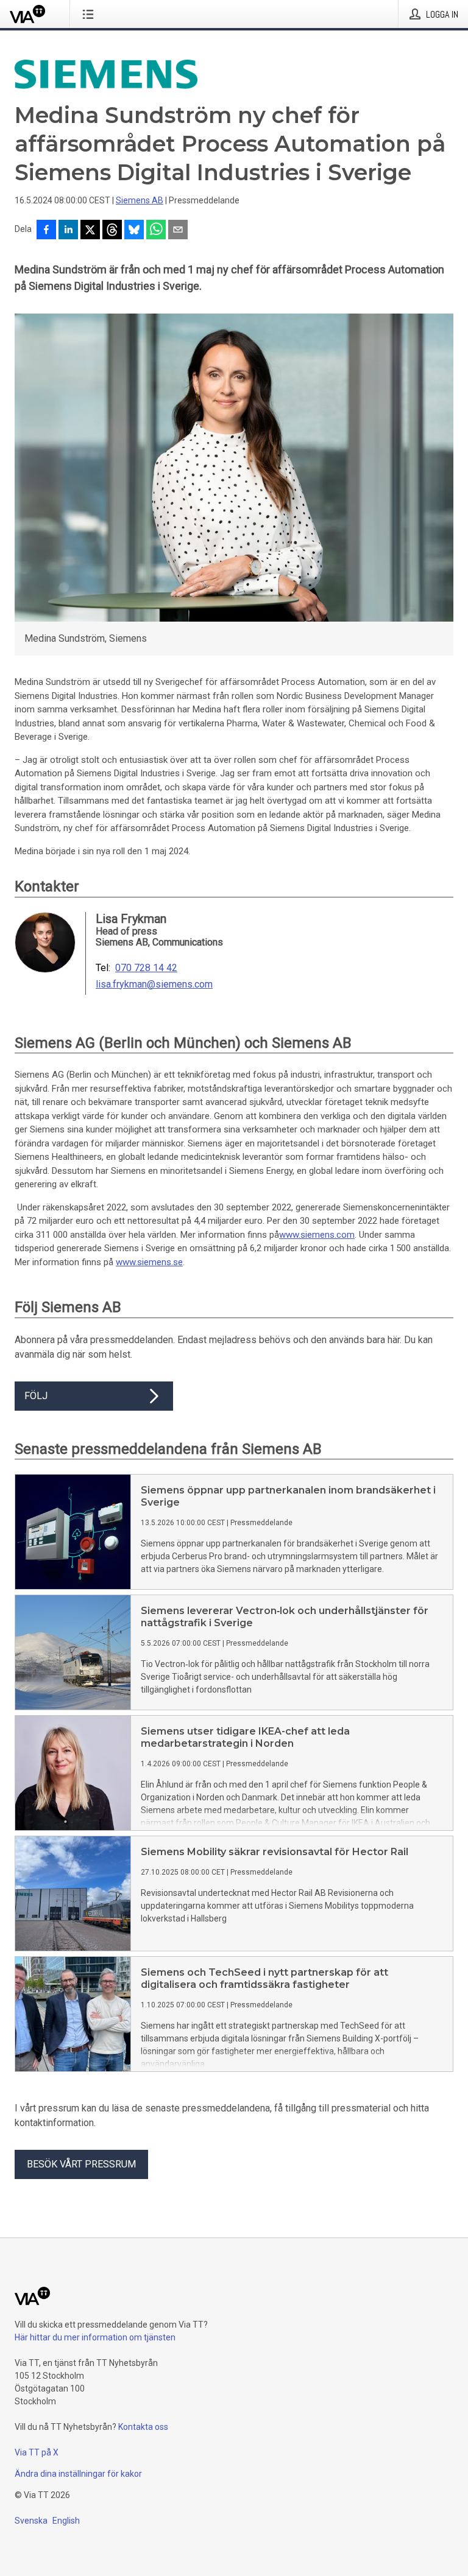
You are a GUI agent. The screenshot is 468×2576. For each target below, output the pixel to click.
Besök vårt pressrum (81, 2164)
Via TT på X (37, 2452)
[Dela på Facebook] (46, 231)
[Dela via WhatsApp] (156, 231)
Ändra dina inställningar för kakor (78, 2474)
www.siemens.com (317, 1235)
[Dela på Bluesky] (134, 231)
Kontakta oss (143, 2427)
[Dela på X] (90, 231)
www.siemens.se (149, 1262)
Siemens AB (140, 200)
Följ (36, 1396)
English (66, 2521)
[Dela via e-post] (178, 231)
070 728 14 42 (146, 968)
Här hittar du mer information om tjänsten (95, 2337)
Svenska (31, 2521)
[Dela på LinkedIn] (68, 231)
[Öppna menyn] (90, 14)
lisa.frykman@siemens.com (154, 984)
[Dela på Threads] (112, 231)
